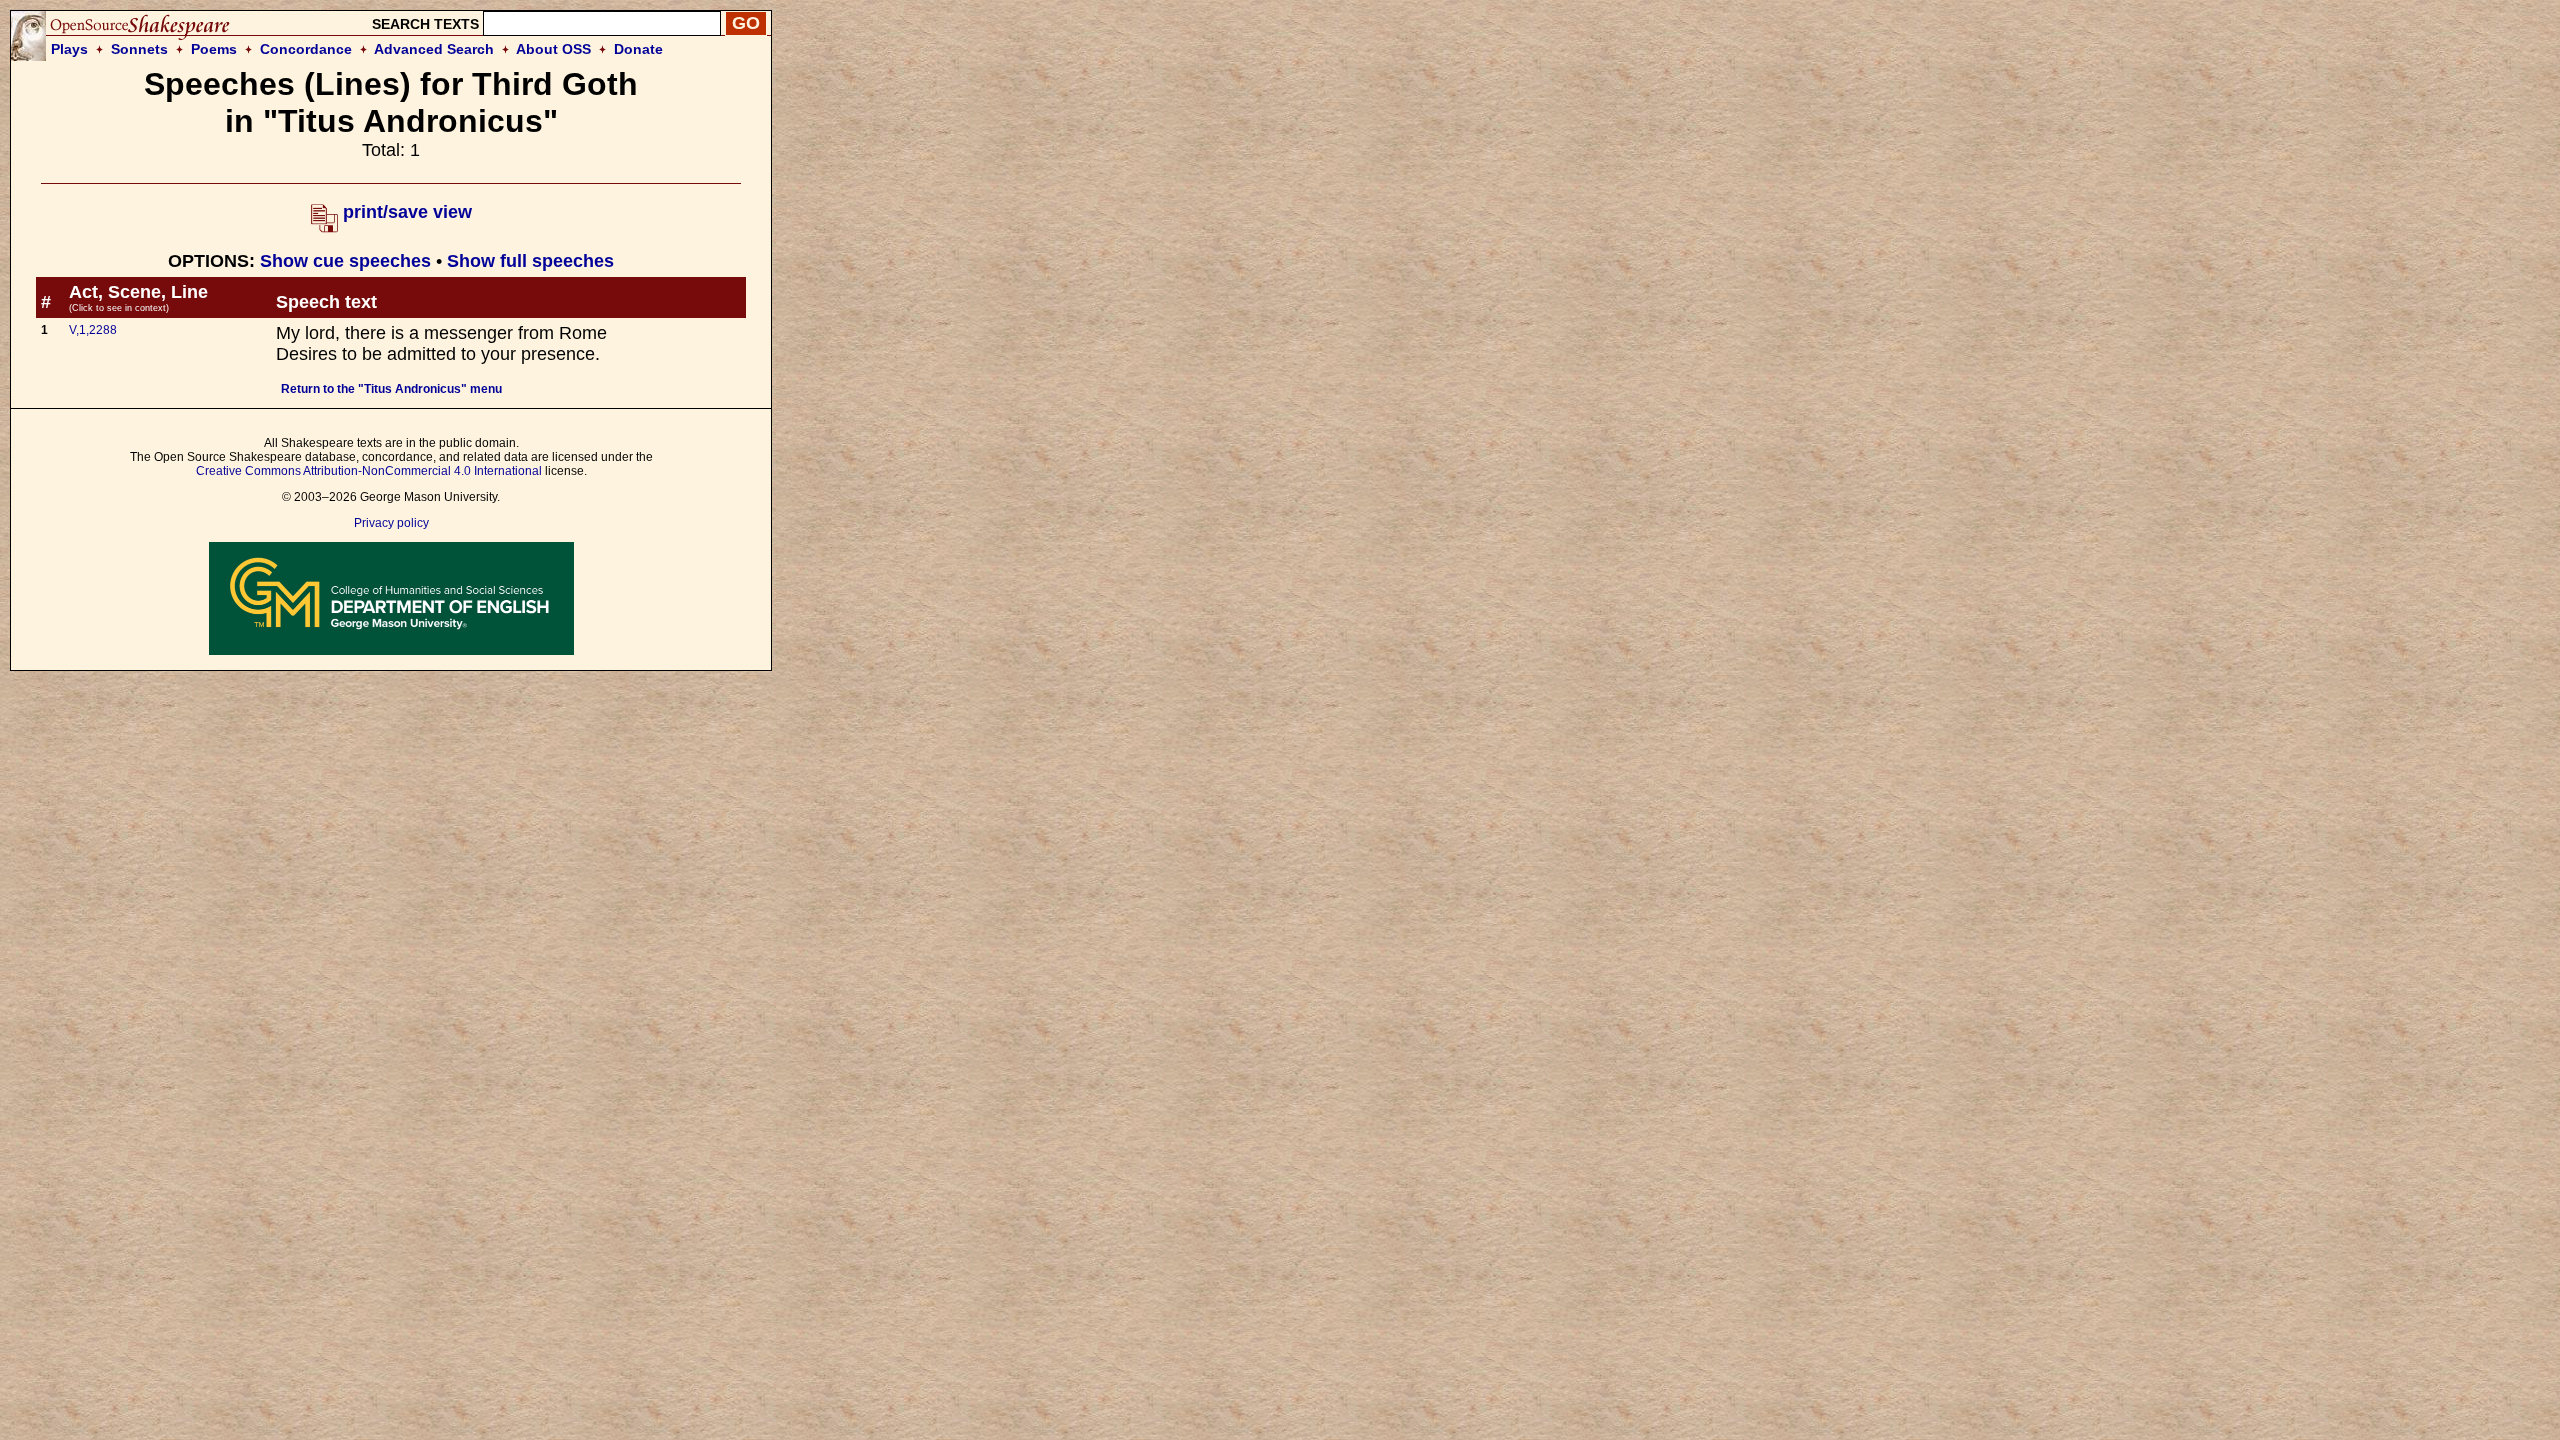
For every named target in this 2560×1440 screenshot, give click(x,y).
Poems (214, 49)
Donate (638, 49)
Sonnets (139, 49)
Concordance (306, 49)
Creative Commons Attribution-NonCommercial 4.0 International (369, 471)
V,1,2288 (93, 330)
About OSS (553, 49)
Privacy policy (391, 523)
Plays (69, 49)
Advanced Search (434, 49)
